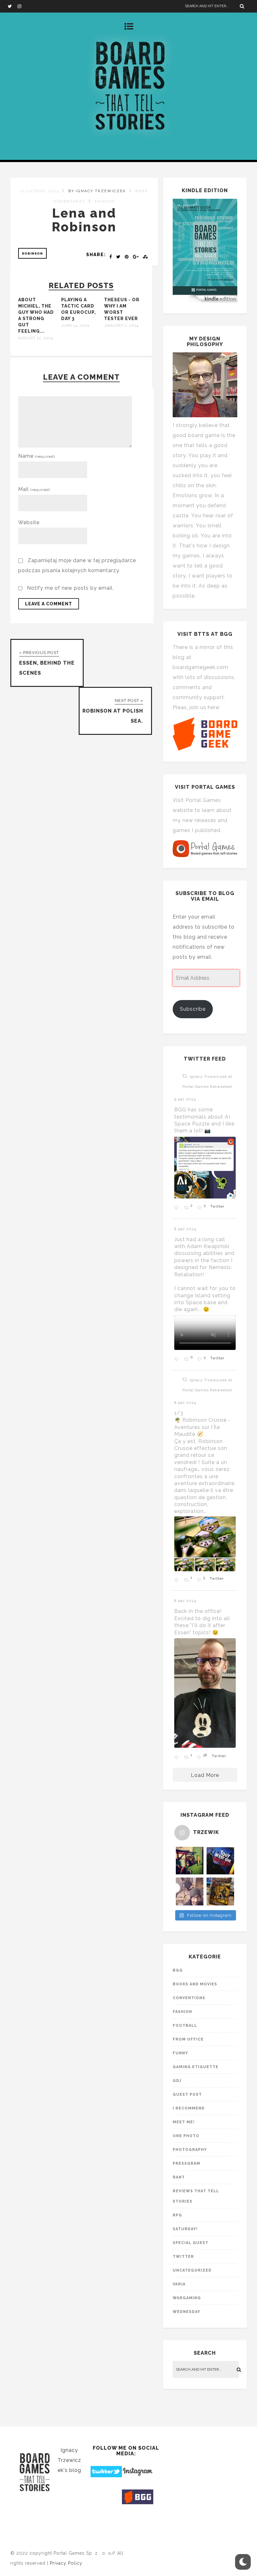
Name (37, 456)
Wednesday (186, 2312)
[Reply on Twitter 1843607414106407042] (178, 1757)
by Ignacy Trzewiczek (97, 191)
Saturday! (185, 2229)
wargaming (187, 2298)
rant (179, 2177)
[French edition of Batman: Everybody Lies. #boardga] (220, 1861)
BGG (178, 1970)
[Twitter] (13, 6)
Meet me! (184, 2122)
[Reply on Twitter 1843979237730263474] (178, 1208)
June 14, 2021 (75, 325)
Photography (190, 2150)
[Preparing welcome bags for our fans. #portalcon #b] (190, 1891)
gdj (177, 2081)
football (185, 2026)
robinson (32, 253)
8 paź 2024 (186, 1229)
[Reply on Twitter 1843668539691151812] (178, 1580)
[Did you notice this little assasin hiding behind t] (190, 1861)
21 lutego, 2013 (39, 191)
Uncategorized (192, 2270)
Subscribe (193, 1009)
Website (29, 522)
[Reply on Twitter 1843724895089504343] (178, 1360)
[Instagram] (22, 6)
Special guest (191, 2243)
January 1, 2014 (121, 325)
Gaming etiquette (196, 2067)
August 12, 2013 (36, 338)
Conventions (189, 1998)
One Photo (186, 2136)
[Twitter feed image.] (205, 1168)
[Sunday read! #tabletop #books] (220, 1891)
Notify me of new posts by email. (70, 588)
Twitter (183, 2257)
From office (188, 2039)
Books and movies (195, 1984)
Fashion (105, 201)
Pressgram (186, 2163)
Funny (180, 2053)
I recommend (189, 2108)
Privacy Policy (66, 2563)
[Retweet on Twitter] (185, 1076)
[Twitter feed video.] (205, 1333)
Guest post (187, 2094)
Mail (34, 489)
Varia (179, 2284)
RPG (177, 2215)
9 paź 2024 (186, 1099)
